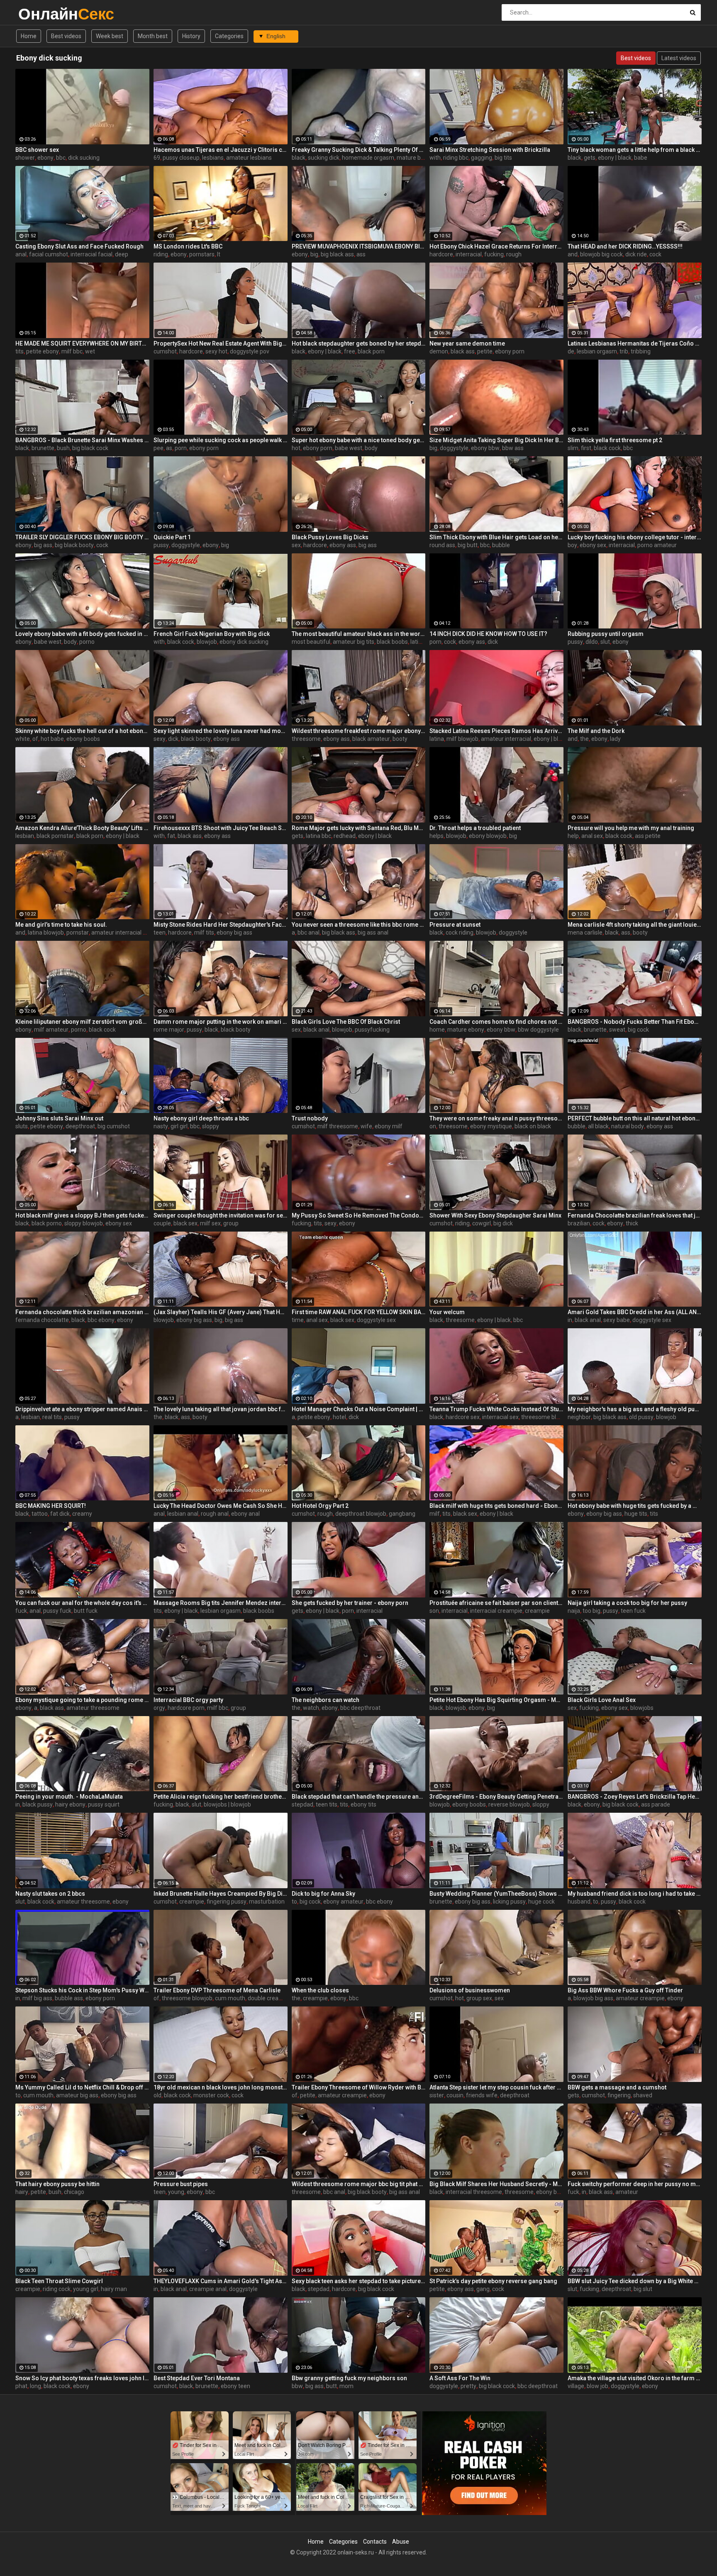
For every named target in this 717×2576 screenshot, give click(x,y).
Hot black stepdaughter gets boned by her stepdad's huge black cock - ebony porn (359, 343)
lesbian (25, 836)
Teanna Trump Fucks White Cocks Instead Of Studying (496, 1409)
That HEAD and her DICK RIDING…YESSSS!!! (625, 246)
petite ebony (43, 351)
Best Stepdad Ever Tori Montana (197, 2378)
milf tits (204, 933)
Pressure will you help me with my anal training (631, 828)
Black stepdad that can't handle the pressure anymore (359, 1797)
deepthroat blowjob (361, 1514)
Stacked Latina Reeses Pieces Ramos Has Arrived (496, 731)
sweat (617, 1030)
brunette (43, 448)
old (157, 2095)
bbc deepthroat (360, 1708)
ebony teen (235, 2386)
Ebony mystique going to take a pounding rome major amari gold (82, 1700)
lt (219, 254)
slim (573, 448)
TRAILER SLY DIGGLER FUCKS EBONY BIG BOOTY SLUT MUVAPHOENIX (82, 537)
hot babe (52, 739)
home (437, 1030)
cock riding (460, 933)
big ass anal (373, 933)
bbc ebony (101, 1320)
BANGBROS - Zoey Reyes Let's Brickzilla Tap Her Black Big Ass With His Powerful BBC (635, 1797)
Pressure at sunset (455, 925)
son (434, 1611)
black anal (316, 1030)
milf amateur (51, 1030)
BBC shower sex (37, 150)
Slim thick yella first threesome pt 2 (615, 440)
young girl (86, 2289)
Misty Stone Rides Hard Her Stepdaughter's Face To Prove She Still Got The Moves (221, 925)
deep (122, 254)
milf (435, 1514)
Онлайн (40, 14)
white (23, 739)
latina (437, 739)
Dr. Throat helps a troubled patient (475, 828)
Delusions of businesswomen (470, 1990)
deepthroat (80, 1126)
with (435, 158)
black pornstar (55, 836)
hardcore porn (186, 1708)
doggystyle (454, 448)
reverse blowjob (509, 1804)
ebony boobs (83, 739)
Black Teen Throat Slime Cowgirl (59, 2281)
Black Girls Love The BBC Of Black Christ (346, 1022)
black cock (607, 448)
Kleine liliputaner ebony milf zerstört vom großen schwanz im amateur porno (82, 1022)
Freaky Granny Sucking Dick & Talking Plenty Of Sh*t (359, 150)
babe (641, 158)
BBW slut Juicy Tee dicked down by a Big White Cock (635, 2281)
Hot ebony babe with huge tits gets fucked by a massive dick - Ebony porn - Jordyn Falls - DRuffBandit (635, 1506)
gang (483, 2289)
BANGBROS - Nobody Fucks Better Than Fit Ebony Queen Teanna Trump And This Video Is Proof (635, 1022)
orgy (159, 1708)
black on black (533, 1126)
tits (20, 351)
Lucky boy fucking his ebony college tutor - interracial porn (635, 537)
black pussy (38, 1804)
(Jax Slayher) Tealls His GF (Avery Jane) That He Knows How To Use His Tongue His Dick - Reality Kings (221, 1312)
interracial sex (500, 1417)
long (35, 2386)
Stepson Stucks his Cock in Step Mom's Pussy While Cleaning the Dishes (82, 1990)
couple (162, 1223)
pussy (161, 545)
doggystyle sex (376, 1320)
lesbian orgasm (597, 351)
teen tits (327, 1804)
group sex (479, 1998)
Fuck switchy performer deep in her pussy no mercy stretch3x (635, 2184)
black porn (371, 351)
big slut (643, 2289)
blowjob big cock (601, 254)
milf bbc (72, 351)
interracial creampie (496, 1611)
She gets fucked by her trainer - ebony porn (350, 1603)
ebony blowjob (488, 836)
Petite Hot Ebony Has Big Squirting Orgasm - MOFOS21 (496, 1700)
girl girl (179, 1126)
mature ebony (466, 1030)
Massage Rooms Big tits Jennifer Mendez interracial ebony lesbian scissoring (221, 1603)
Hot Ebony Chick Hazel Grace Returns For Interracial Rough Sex (496, 246)
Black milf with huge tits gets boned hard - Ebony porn (496, 1506)
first (586, 448)
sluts (22, 1126)
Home (29, 36)
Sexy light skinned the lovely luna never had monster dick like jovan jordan (221, 731)
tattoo (40, 1514)
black (299, 158)
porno (87, 642)
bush (63, 448)
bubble (501, 545)
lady (615, 739)
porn (181, 448)
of (35, 739)
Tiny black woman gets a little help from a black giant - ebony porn (635, 150)
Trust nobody (310, 1118)
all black (598, 1126)
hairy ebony (70, 1804)
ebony (45, 158)
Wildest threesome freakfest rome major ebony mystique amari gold (359, 731)
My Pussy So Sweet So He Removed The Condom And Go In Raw (359, 1215)
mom (346, 2386)
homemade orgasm (368, 158)
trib (624, 351)
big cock (638, 1030)
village (576, 2386)
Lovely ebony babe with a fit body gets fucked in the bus (82, 634)
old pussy (641, 1417)
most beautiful (311, 642)
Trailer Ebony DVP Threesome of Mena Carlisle (217, 1990)
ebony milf (389, 1126)
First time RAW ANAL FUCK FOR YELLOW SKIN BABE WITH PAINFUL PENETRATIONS (359, 1312)
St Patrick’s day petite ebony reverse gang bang (493, 2281)
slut (605, 642)
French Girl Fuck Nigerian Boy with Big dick (212, 634)
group (231, 1223)
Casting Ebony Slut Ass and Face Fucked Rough (79, 246)
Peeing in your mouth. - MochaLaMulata (69, 1797)
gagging (482, 158)
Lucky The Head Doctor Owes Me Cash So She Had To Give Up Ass (221, 1506)
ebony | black (615, 158)
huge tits (636, 1514)
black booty (196, 739)
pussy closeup (181, 158)
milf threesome (338, 1126)
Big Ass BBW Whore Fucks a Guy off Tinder (625, 1990)
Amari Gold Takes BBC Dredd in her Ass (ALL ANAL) (635, 1312)
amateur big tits (354, 642)
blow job (597, 2386)
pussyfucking (372, 1030)
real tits (52, 1417)
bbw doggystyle (538, 1030)
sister (437, 2095)
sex (296, 545)
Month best (153, 36)
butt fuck (86, 1611)
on (433, 1126)
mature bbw (413, 158)
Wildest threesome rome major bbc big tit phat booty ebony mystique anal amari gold (359, 2184)
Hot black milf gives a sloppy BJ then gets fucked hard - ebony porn (82, 1215)
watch (311, 1708)
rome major (169, 1030)
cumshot (165, 351)
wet (90, 351)
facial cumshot (49, 254)
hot (296, 448)
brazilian (579, 1223)
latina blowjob (46, 933)
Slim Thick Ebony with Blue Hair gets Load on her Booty (496, 537)
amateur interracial (506, 739)
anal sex (592, 836)
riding (161, 254)
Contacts (375, 2542)
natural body (628, 1126)
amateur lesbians (249, 158)
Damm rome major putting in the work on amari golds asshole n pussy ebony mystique (221, 1022)
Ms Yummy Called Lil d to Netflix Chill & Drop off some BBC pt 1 (82, 2087)
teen (160, 933)
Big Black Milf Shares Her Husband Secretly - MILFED (496, 2184)
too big (591, 1611)
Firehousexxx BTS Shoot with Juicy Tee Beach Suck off (221, 828)
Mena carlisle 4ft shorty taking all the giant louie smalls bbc (635, 925)
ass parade (656, 1804)
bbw (297, 2386)
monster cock (211, 2095)
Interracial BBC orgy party (188, 1700)
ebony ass (343, 545)
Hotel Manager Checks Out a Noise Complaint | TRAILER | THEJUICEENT (359, 1409)
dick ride (636, 254)
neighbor (579, 1417)
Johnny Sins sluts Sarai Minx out (59, 1118)
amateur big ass (77, 2095)
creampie (537, 1611)
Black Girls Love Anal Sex (602, 1700)
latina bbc (318, 836)
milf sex (210, 1223)
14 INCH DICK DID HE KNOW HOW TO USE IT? (488, 634)
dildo (592, 642)
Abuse (401, 2542)
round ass (442, 545)
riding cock (57, 2289)
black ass (463, 351)
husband (579, 1902)
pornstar (78, 933)
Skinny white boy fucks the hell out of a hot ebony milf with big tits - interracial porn (82, 731)
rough (514, 254)
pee (159, 448)
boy (572, 545)
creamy (82, 1514)
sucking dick (324, 158)
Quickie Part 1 (172, 537)
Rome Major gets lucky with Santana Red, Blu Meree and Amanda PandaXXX (359, 828)
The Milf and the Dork (596, 731)
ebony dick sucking (244, 642)
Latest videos (679, 58)
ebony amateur (343, 1902)
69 (157, 158)
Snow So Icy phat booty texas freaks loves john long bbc (82, 2378)
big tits (503, 158)
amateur (627, 2192)
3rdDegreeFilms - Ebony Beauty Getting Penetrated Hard (496, 1797)
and (573, 254)
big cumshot (114, 1126)
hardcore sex (463, 1417)
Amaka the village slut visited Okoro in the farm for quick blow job (635, 2378)
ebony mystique (491, 1126)
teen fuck (633, 1611)
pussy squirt (104, 1804)
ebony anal (245, 1514)
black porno (47, 1223)
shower (25, 158)
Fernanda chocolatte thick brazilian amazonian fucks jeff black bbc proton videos (82, 1312)
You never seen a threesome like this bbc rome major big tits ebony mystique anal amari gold (359, 925)
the (584, 739)
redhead (345, 836)
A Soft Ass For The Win (460, 2378)
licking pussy (509, 1902)
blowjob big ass (593, 1998)
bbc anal (309, 933)
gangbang (402, 1514)
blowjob (207, 642)
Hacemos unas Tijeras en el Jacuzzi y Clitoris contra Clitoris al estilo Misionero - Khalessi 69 (221, 150)
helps (437, 836)
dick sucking (84, 158)
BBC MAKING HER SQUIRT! (51, 1506)
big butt (468, 545)
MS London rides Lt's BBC (188, 246)
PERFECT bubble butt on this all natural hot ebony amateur (635, 1118)
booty (400, 739)
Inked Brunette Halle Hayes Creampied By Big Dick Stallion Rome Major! (221, 1894)
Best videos (66, 36)
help (573, 836)
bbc (61, 158)
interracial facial (91, 254)
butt (332, 2386)
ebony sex (593, 545)
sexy (160, 739)
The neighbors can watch (326, 1700)
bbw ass (513, 448)
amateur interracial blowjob (127, 933)
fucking (494, 254)
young (176, 2192)
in (570, 1320)
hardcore (441, 254)
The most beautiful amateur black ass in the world (359, 634)
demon (439, 351)
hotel (339, 1417)
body (371, 448)
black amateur (371, 739)
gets (590, 158)
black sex (185, 1223)
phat (21, 2386)
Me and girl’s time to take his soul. (61, 925)
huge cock (541, 1902)
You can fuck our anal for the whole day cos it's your (82, 1603)
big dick (503, 1223)
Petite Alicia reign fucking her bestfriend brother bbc (221, 1797)
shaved (643, 2095)
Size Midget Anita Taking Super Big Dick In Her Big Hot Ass (496, 440)
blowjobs (642, 1708)
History (191, 36)
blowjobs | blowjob (227, 1804)
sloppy (211, 1126)
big (314, 254)
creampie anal (208, 2289)
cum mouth (230, 1998)
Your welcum (447, 1312)
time (298, 1320)
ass (361, 254)
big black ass (337, 254)
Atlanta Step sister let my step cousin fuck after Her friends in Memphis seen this (496, 2087)
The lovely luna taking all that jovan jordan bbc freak (221, 1409)
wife (366, 1126)
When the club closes (320, 1990)
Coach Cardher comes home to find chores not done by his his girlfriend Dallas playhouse (496, 1022)
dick (493, 642)
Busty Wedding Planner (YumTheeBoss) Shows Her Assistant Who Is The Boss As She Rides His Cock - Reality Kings (496, 1894)
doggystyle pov (250, 351)
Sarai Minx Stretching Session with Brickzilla (490, 150)
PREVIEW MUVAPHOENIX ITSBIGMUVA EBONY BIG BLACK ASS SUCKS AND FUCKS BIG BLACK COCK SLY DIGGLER (359, 246)
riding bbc (456, 158)
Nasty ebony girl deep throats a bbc (201, 1118)
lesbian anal (183, 1514)
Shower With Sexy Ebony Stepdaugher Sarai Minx (495, 1215)
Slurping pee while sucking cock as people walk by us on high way (221, 440)
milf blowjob (462, 739)
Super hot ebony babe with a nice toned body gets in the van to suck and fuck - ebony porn (359, 440)
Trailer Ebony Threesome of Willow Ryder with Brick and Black (359, 2087)
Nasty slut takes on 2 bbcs (50, 1894)
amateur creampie (640, 1998)
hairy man (114, 2289)
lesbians (213, 158)
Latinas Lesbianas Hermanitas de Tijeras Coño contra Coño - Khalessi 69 (635, 343)
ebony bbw (485, 448)
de (571, 351)
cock (655, 254)
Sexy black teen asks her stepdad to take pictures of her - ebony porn (359, 2281)
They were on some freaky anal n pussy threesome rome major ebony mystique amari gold (496, 1118)
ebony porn (510, 351)
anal (21, 254)
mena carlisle (585, 933)
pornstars (202, 254)
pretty (468, 2386)
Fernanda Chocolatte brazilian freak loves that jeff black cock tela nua (635, 1215)
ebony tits (363, 1804)
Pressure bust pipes (181, 2184)
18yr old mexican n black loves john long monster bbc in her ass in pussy (221, 2087)
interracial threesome (474, 2192)
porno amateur (657, 545)
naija (574, 1611)
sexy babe (617, 1320)
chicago (74, 2192)
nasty (161, 1126)
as (169, 448)
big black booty (74, 545)
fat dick (60, 1514)
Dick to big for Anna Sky (323, 1894)
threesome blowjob (546, 1417)
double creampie (270, 1998)
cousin (455, 2095)
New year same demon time (467, 343)
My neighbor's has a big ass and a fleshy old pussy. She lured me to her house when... (635, 1409)
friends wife (482, 2095)
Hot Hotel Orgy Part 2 (320, 1506)
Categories (229, 36)
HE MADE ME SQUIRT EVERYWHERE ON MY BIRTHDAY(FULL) (82, 343)
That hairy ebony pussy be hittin (57, 2184)
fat (171, 836)
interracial (469, 254)
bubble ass (69, 1998)
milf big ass (37, 1998)
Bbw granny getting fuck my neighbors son (349, 2378)
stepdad (302, 1804)
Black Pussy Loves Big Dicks (330, 537)
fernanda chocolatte (42, 1320)
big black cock (90, 448)
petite (485, 351)
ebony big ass (234, 933)
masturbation (267, 1902)
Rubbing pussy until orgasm (606, 634)
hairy (22, 2192)
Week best (110, 36)
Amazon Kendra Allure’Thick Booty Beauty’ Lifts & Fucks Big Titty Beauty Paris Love (82, 828)
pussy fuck (57, 1611)
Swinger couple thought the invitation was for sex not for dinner (221, 1215)
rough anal (215, 1514)
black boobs (392, 642)
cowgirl (482, 1223)
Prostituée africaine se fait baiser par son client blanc (496, 1603)
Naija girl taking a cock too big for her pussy (627, 1603)
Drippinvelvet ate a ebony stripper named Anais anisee (82, 1409)
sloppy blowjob (84, 1223)
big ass (43, 545)
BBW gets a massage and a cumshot (617, 2087)
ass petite (648, 836)
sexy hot (216, 351)
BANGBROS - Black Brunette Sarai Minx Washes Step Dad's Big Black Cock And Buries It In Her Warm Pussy (82, 440)
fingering (619, 2095)
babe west (349, 448)
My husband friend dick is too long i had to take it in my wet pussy (635, 1894)
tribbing (641, 351)
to (294, 1902)
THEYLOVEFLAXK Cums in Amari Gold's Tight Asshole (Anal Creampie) (221, 2281)
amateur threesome (93, 1708)
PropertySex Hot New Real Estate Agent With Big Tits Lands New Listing (221, 343)
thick (632, 1223)
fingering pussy (227, 1902)
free (350, 351)
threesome (306, 739)
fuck (21, 1611)
